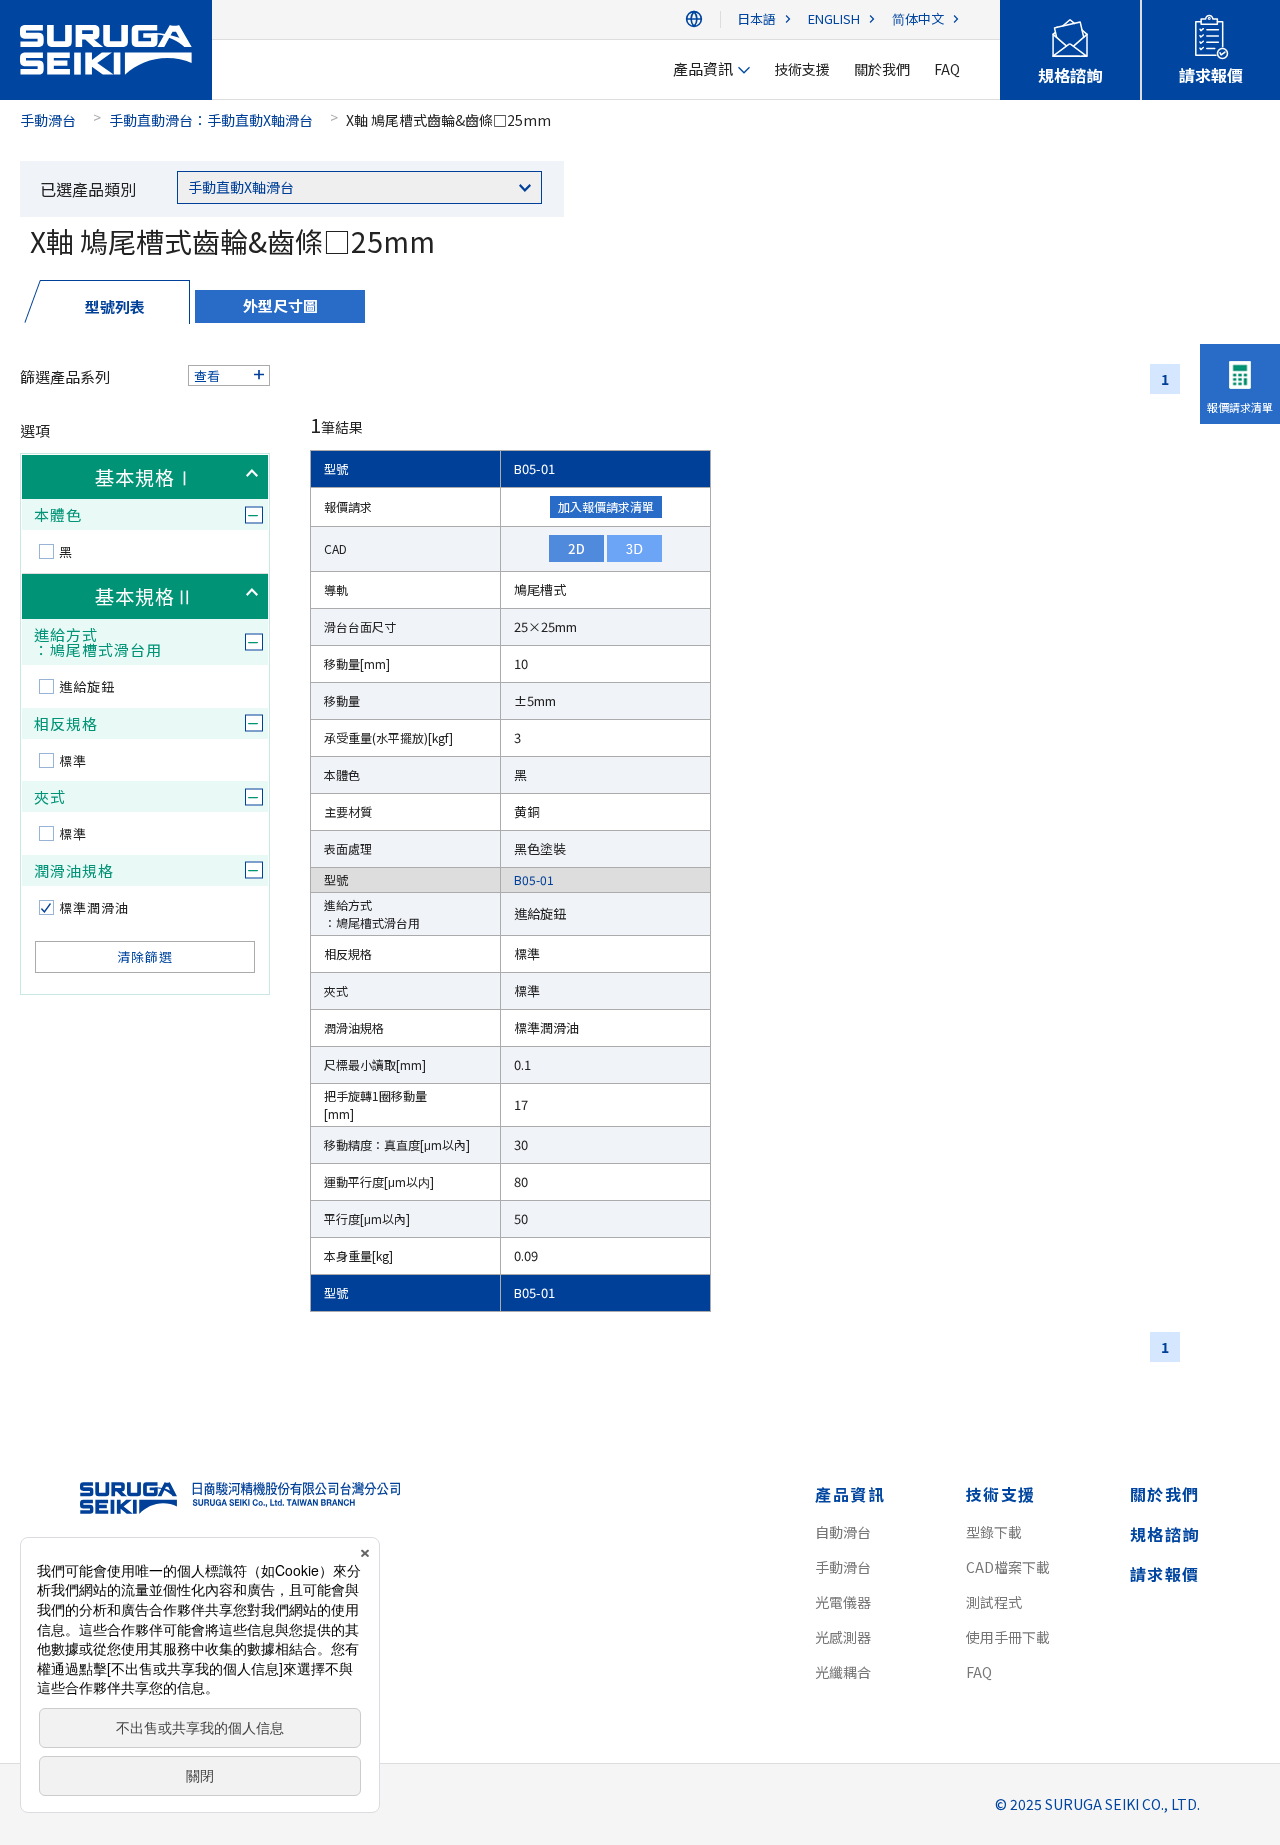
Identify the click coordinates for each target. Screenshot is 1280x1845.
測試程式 (994, 1602)
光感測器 (843, 1637)
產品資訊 (850, 1494)
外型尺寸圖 (280, 305)
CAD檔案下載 (1008, 1567)
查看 (207, 375)
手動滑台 (48, 120)
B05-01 (534, 468)
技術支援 (1001, 1494)
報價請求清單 (1240, 407)
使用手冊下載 (1008, 1637)
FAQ (979, 1672)
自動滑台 (843, 1532)
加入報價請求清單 (606, 506)
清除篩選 (145, 956)
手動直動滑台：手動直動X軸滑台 (211, 120)
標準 (73, 760)
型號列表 (115, 306)
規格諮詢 (1165, 1534)
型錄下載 (994, 1532)
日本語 (756, 19)
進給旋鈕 (87, 686)
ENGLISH (834, 19)
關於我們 (1165, 1494)
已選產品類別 (88, 189)
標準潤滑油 (94, 907)
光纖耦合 (843, 1672)
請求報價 (1165, 1574)
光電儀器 (843, 1602)
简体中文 (918, 19)
